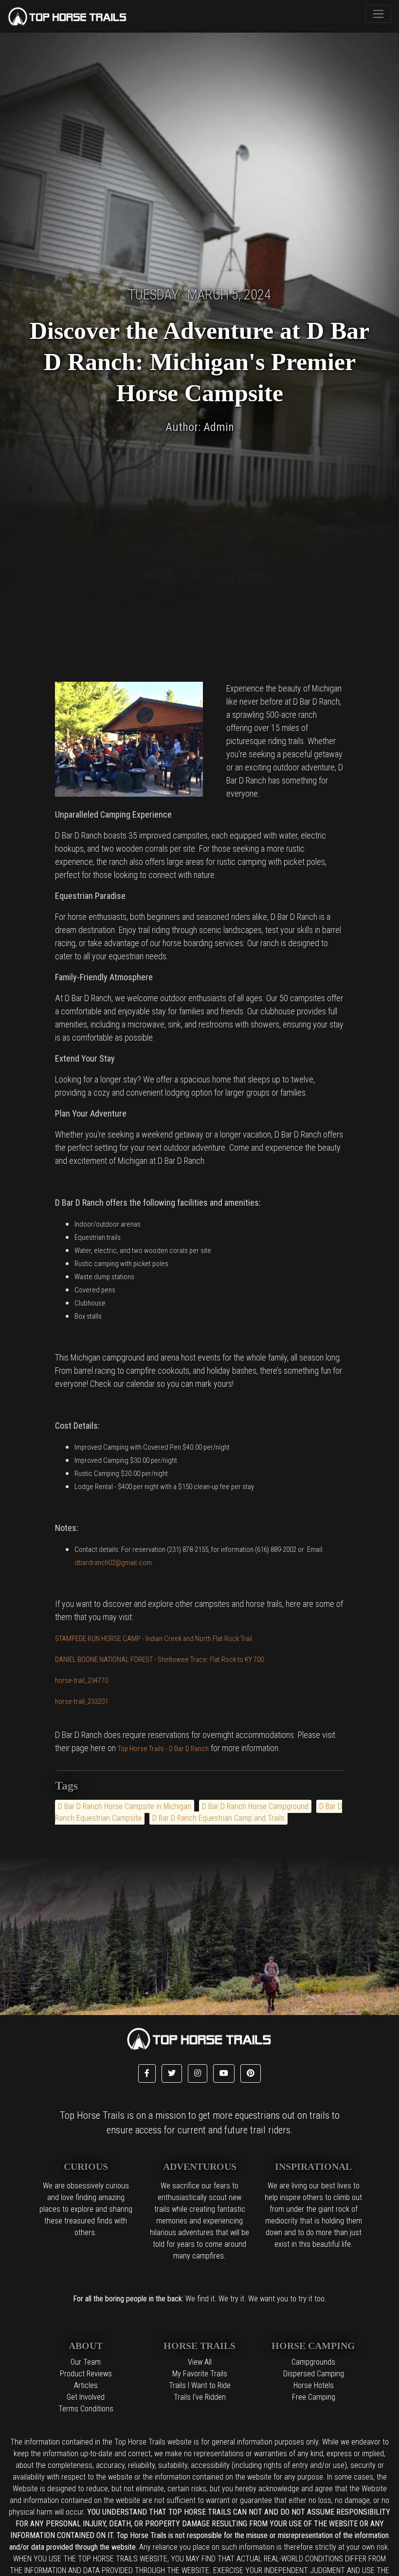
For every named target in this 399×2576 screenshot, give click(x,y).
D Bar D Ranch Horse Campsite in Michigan (125, 1806)
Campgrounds (313, 2362)
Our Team (86, 2362)
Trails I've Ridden (200, 2397)
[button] (147, 2073)
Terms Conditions (86, 2409)
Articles (86, 2385)
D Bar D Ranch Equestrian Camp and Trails (218, 1818)
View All (200, 2362)
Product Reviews (86, 2374)
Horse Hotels (314, 2385)
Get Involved (86, 2397)
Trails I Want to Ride (200, 2385)
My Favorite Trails (200, 2374)
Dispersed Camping (314, 2374)
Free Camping (314, 2397)
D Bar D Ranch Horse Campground (255, 1806)
